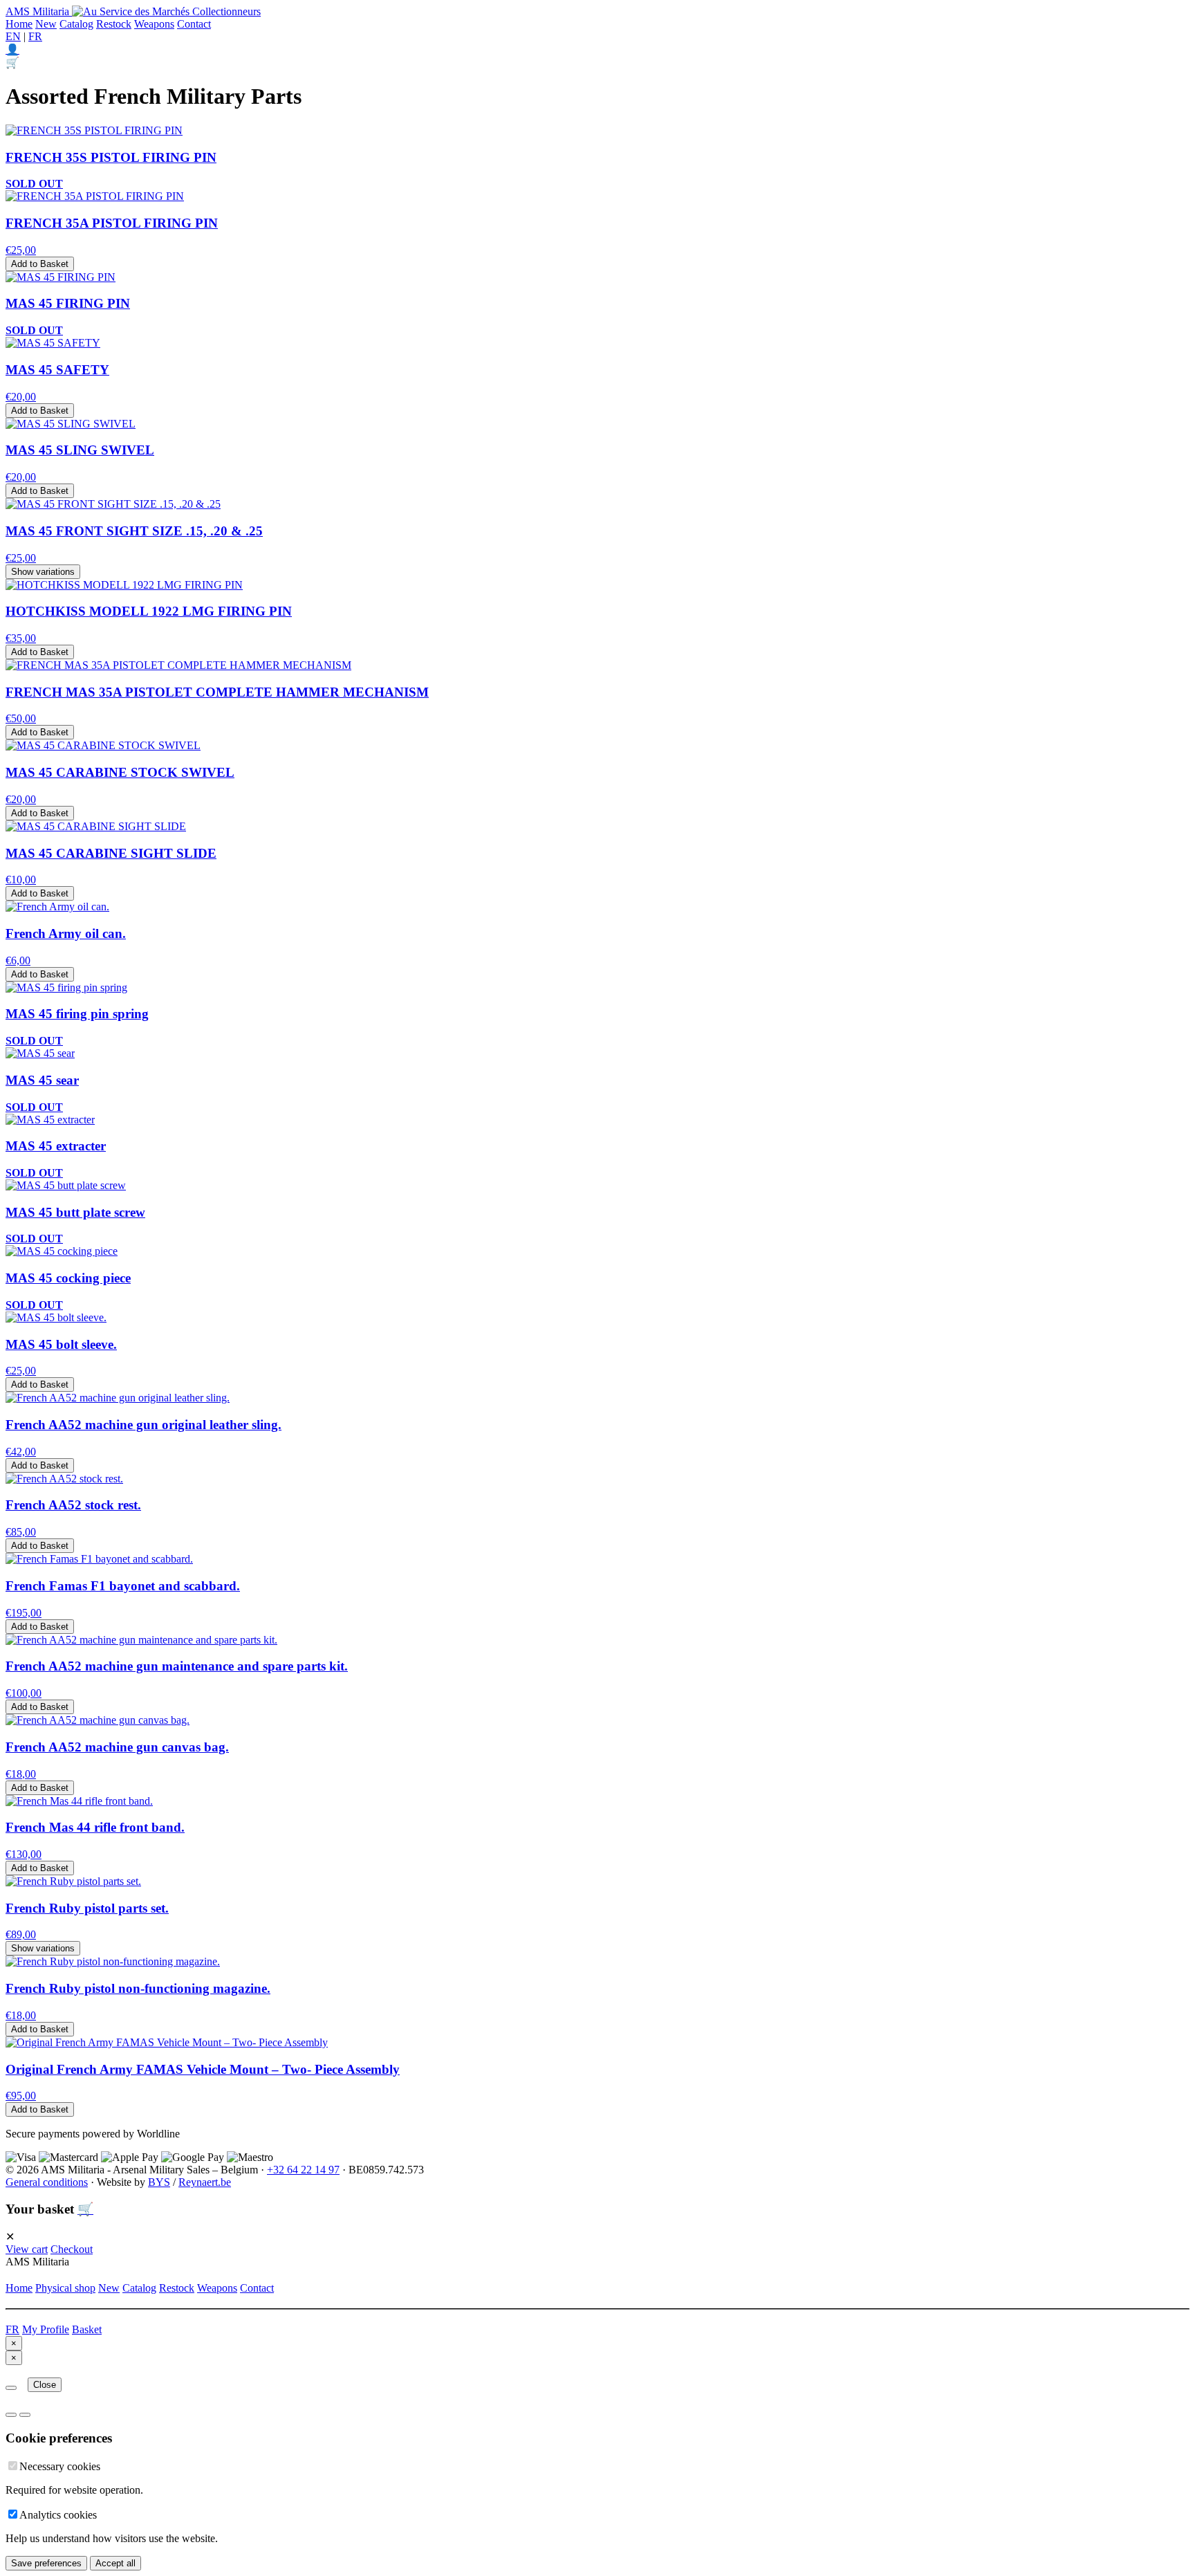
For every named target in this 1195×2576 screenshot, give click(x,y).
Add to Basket (40, 264)
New (46, 24)
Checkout (72, 2249)
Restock (114, 24)
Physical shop (65, 2288)
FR (35, 36)
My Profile (46, 2329)
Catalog (76, 24)
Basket (87, 2329)
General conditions (47, 2182)
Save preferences (46, 2563)
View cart (27, 2249)
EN (13, 36)
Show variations (43, 572)
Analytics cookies (58, 2515)
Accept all (115, 2563)
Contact (194, 24)
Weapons (154, 24)
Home (19, 24)
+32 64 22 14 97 (303, 2170)
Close (45, 2385)
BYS (159, 2182)
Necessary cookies (60, 2466)
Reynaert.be (205, 2182)
